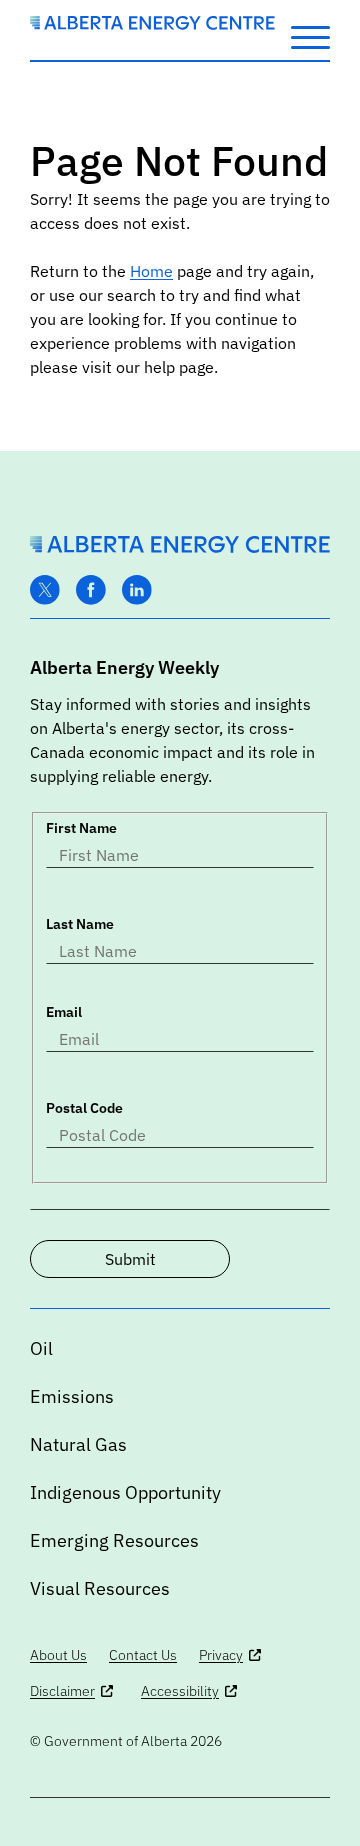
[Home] (152, 24)
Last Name (80, 924)
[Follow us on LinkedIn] (137, 590)
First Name (81, 828)
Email (64, 1012)
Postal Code (84, 1108)
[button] (310, 36)
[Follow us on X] (45, 590)
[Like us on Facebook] (91, 590)
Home (151, 271)
